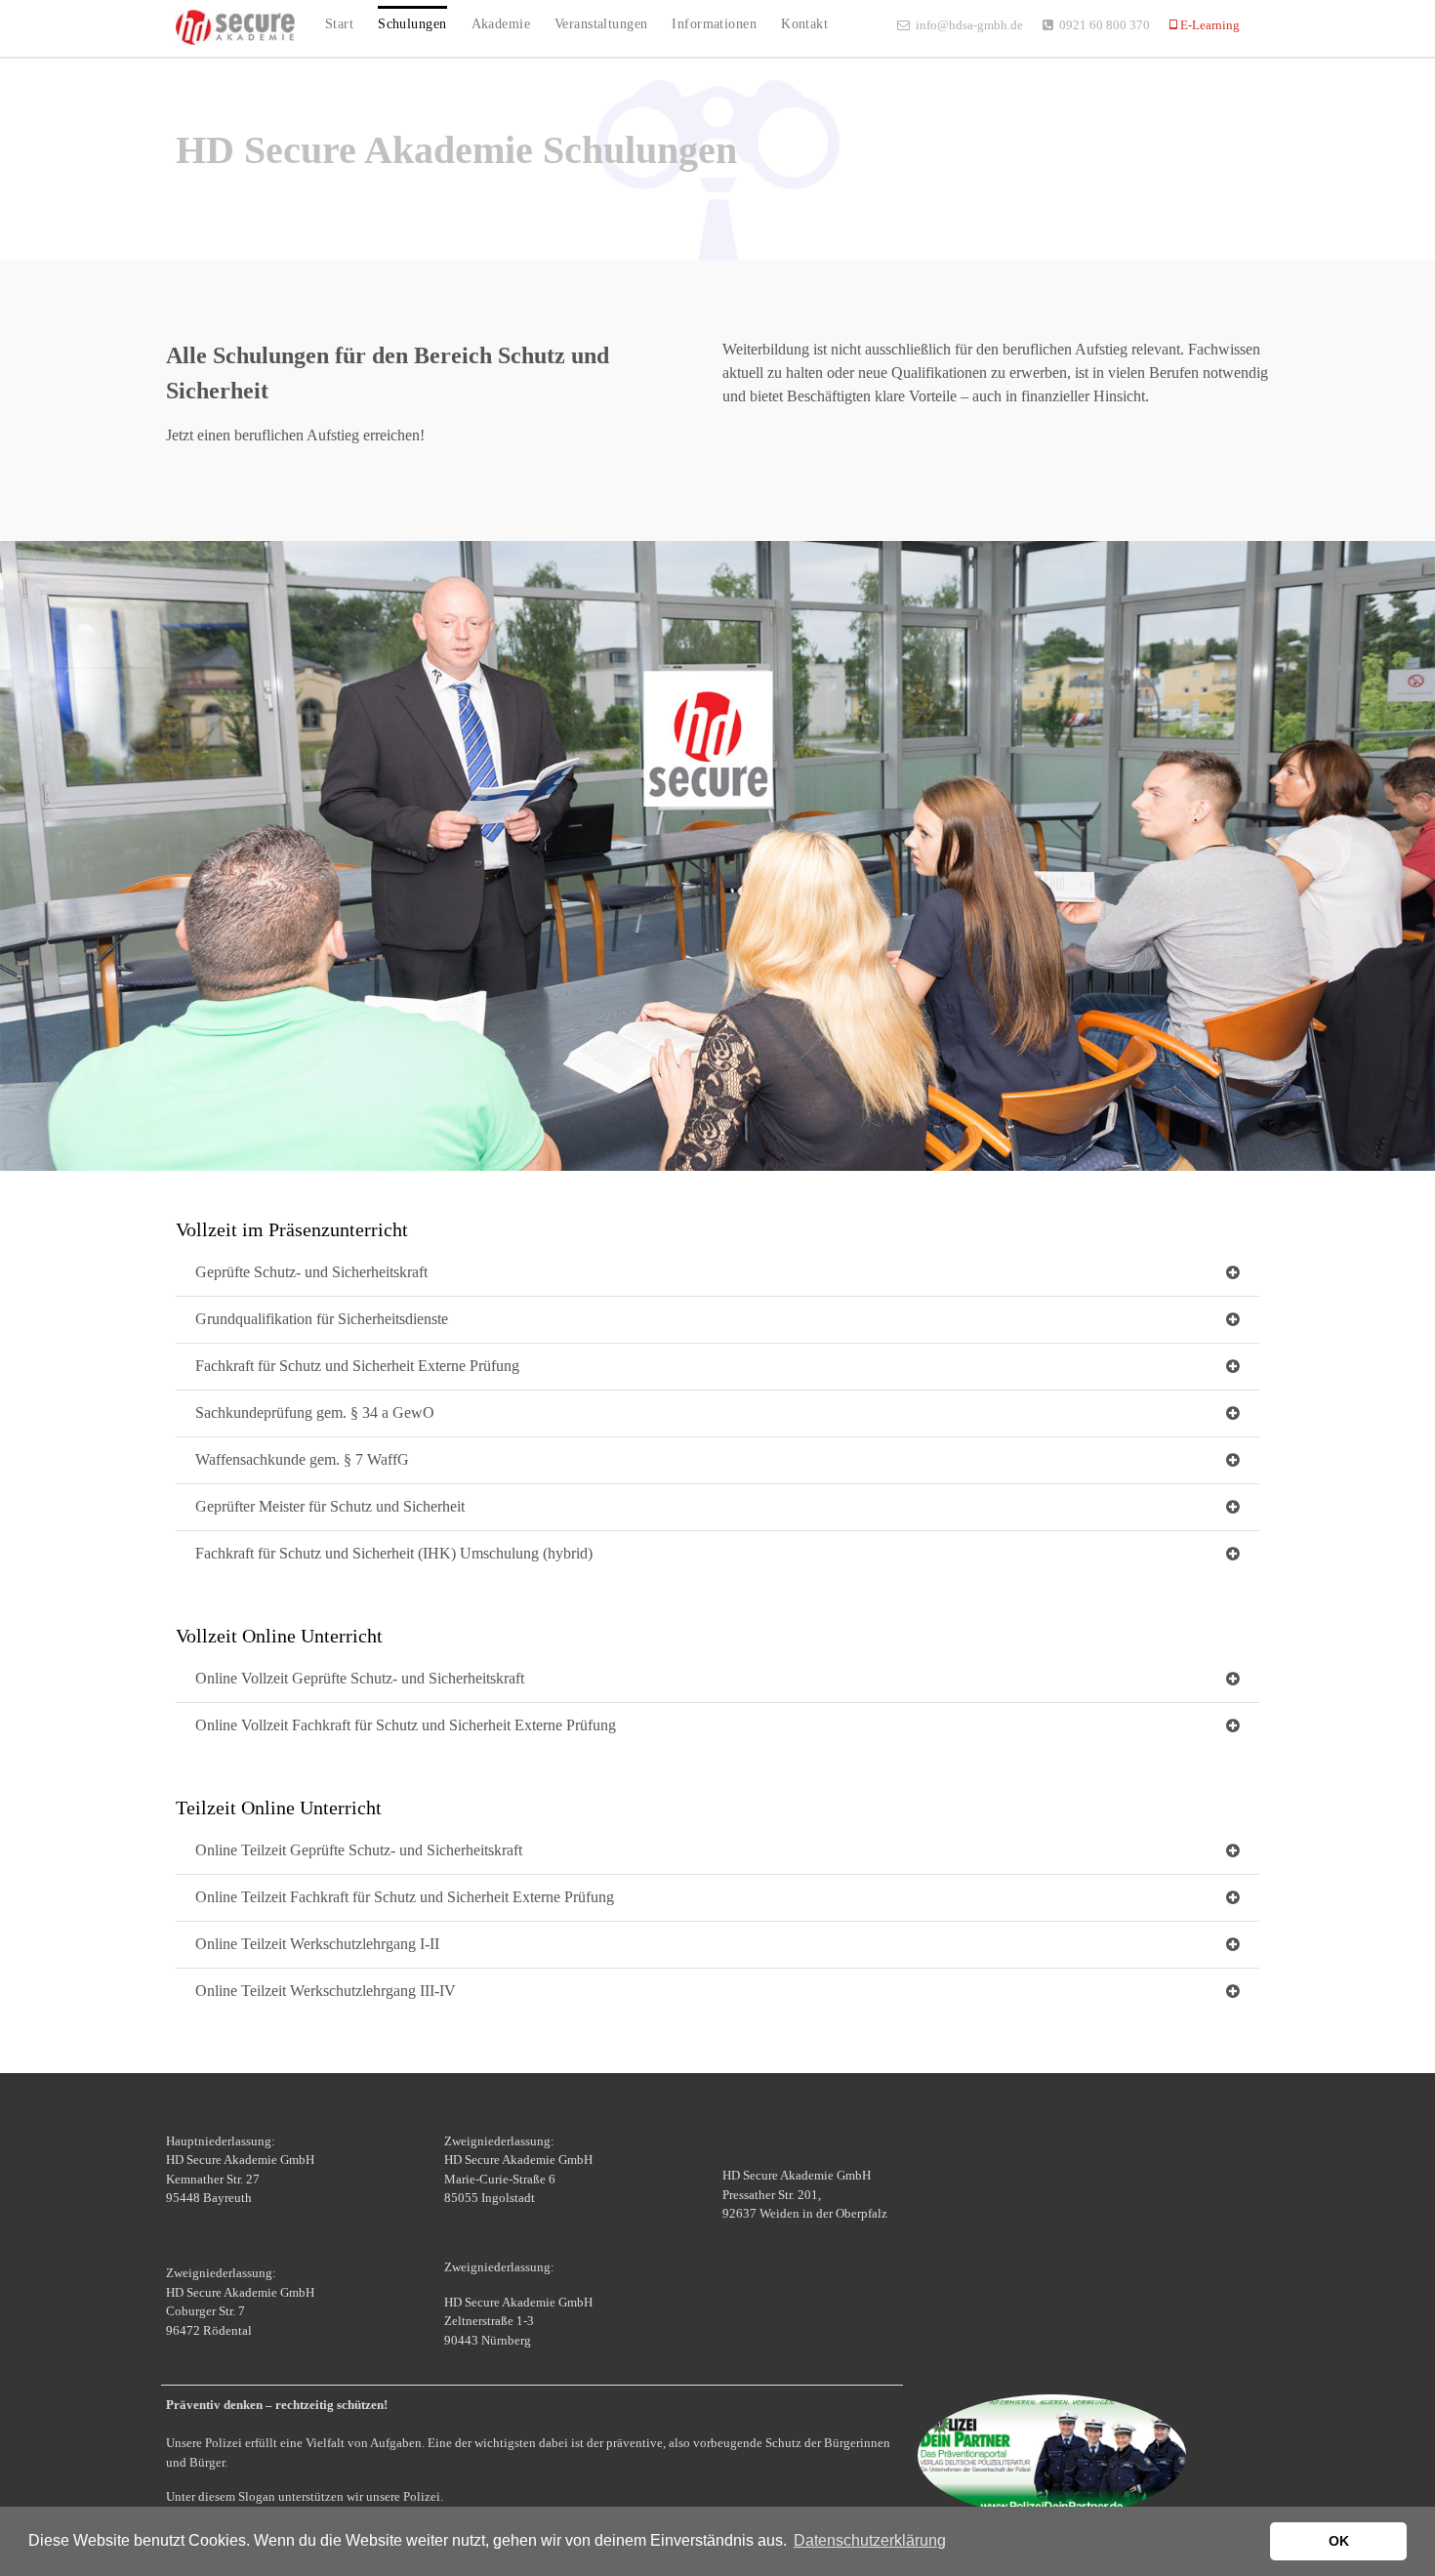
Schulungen (412, 23)
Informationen (714, 23)
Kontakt (804, 23)
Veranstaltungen (601, 23)
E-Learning (1209, 25)
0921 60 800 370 (1105, 25)
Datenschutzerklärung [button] (870, 2540)
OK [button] (1339, 2541)
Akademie (501, 23)
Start (339, 23)
